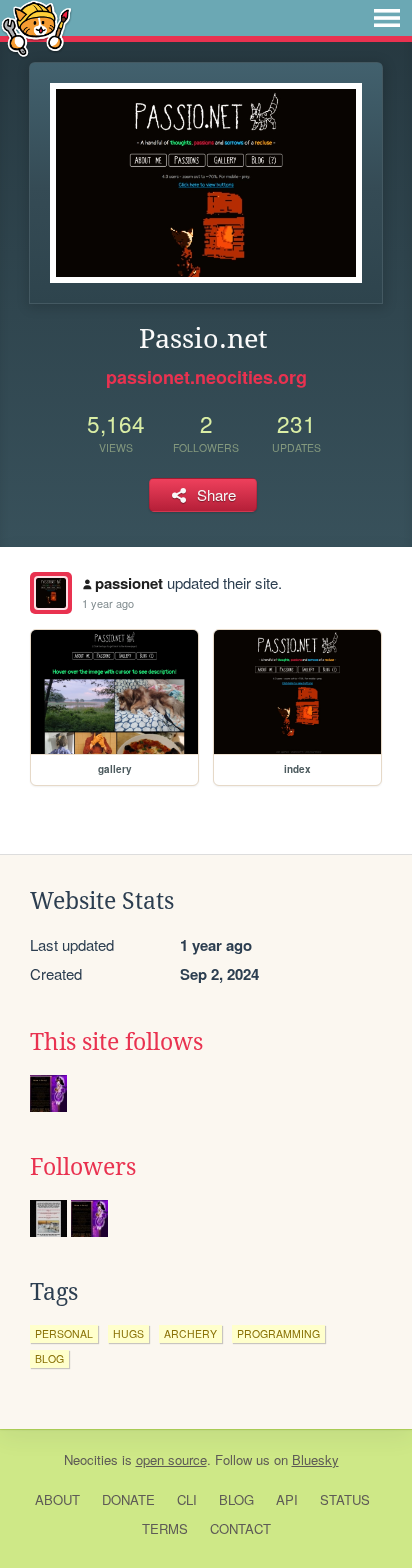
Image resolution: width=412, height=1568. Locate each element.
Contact (240, 1528)
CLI (187, 1499)
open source (171, 1459)
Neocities (91, 1459)
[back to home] (36, 27)
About (57, 1499)
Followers (83, 1167)
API (287, 1499)
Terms (165, 1528)
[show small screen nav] (387, 18)
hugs (128, 1333)
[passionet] (51, 593)
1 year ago (108, 603)
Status (345, 1499)
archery (190, 1333)
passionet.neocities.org (206, 377)
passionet (129, 583)
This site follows (116, 1042)
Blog (236, 1499)
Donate (128, 1499)
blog (49, 1358)
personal (64, 1333)
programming (278, 1333)
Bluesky (315, 1459)
